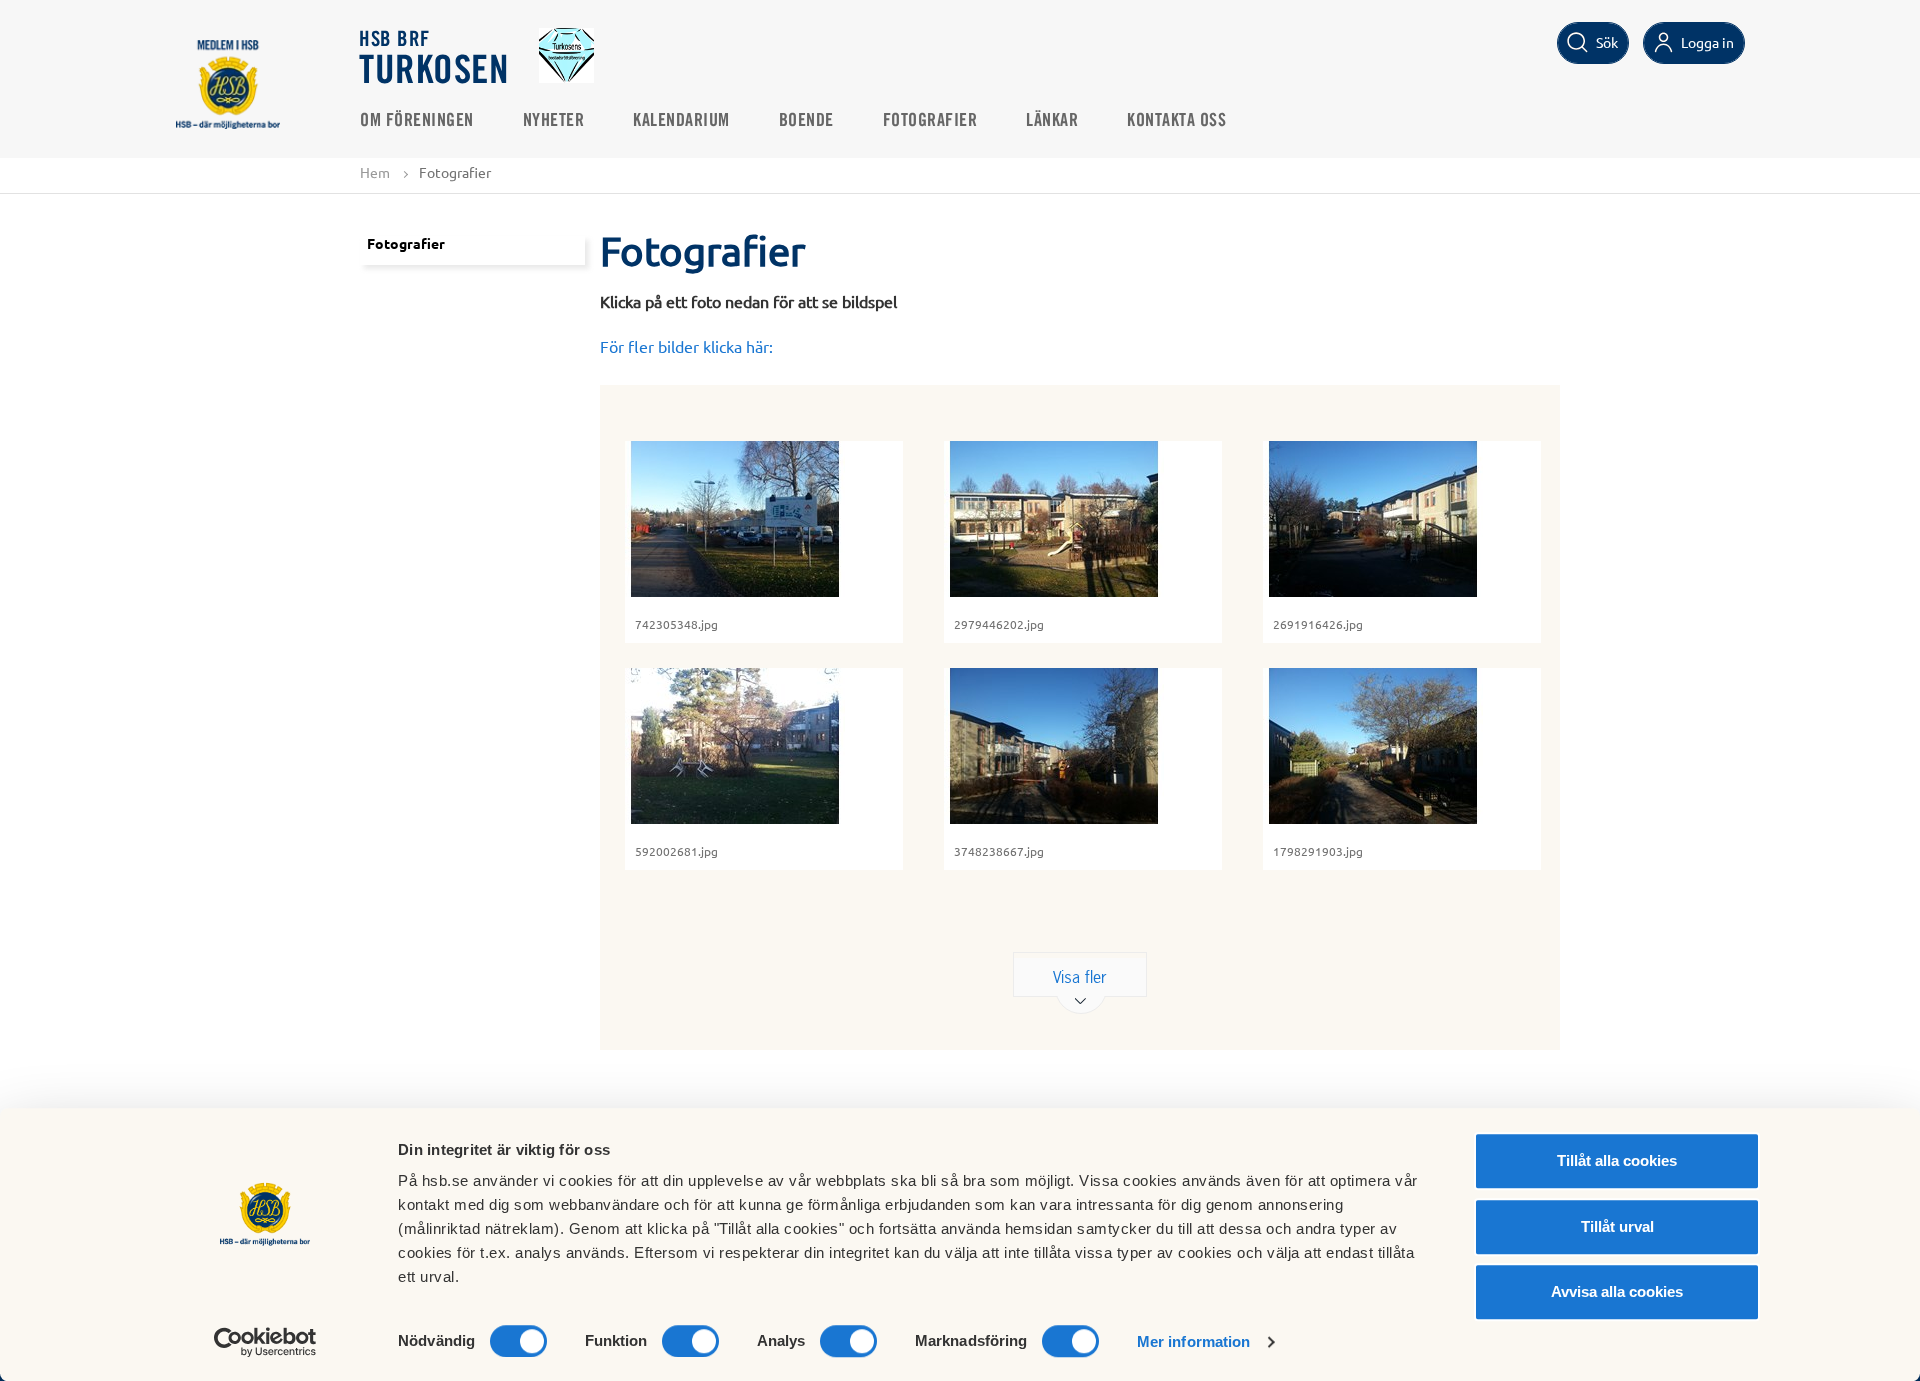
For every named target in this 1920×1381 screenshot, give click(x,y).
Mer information (1194, 1341)
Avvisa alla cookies (1617, 1291)
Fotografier (930, 121)
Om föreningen (417, 121)
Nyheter (554, 121)
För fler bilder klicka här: (686, 346)
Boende (806, 121)
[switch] (690, 1341)
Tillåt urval (1617, 1226)
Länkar (1052, 121)
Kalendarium (681, 121)
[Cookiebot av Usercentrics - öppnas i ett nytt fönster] (265, 1342)
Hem (375, 172)
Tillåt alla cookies (1617, 1160)
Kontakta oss (1176, 121)
